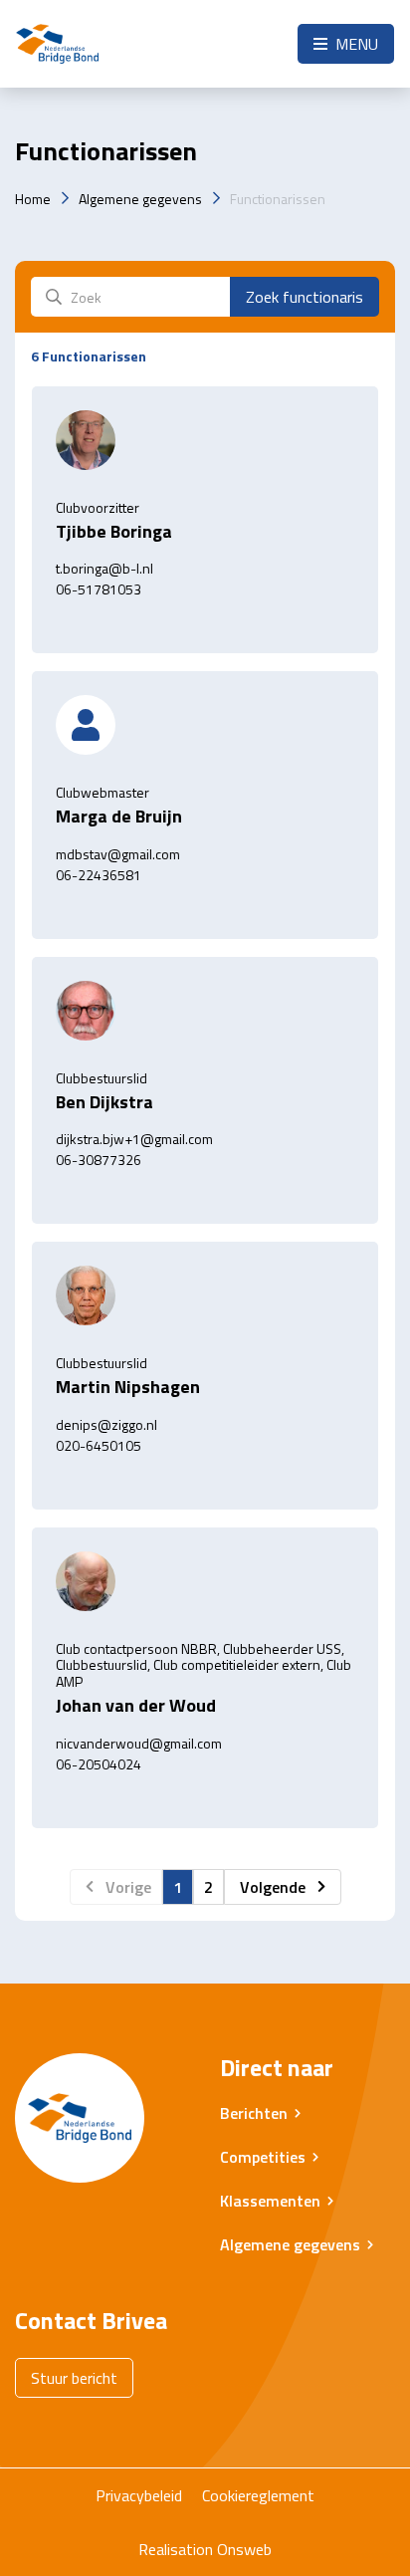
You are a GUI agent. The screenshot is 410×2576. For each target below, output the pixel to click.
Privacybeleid (139, 2495)
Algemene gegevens (140, 199)
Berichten (254, 2113)
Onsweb (244, 2549)
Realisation (176, 2549)
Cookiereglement (258, 2495)
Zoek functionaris (305, 297)
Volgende (273, 1887)
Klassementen (270, 2201)
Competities (263, 2157)
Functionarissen (278, 199)
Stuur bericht (74, 2378)
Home (33, 199)
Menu (355, 44)
